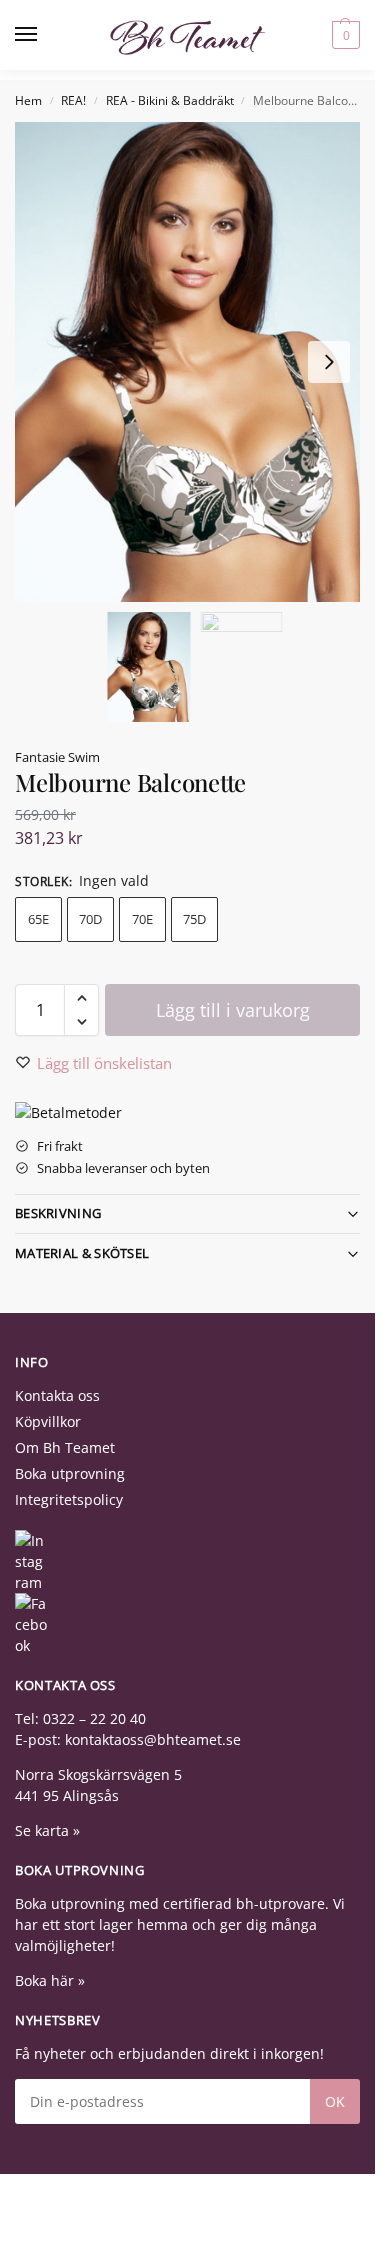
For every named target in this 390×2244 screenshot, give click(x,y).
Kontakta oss (57, 1395)
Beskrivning (58, 1213)
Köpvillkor (48, 1421)
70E (142, 919)
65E (38, 919)
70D (90, 919)
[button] (343, 35)
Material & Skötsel (82, 1253)
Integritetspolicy (69, 1499)
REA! (73, 100)
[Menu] (45, 35)
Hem (28, 100)
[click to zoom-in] (195, 362)
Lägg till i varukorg (233, 1010)
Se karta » (47, 1830)
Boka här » (50, 1980)
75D (194, 919)
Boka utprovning (70, 1473)
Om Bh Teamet (65, 1447)
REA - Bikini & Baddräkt (170, 100)
